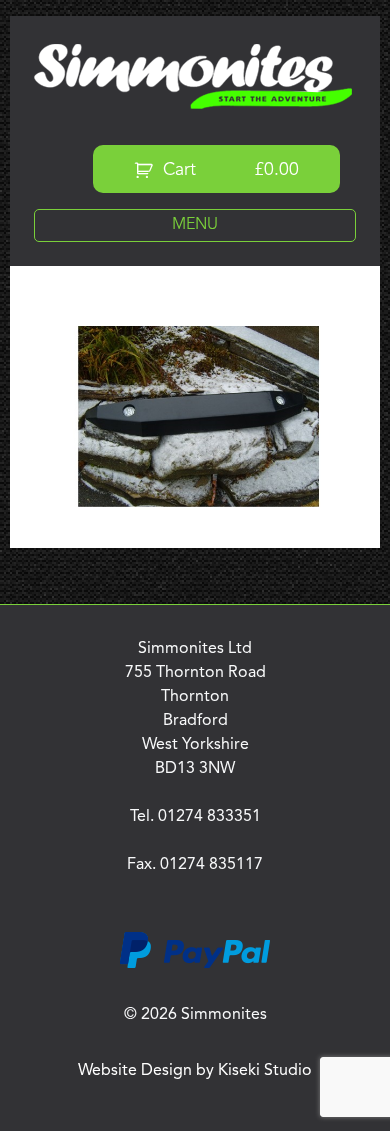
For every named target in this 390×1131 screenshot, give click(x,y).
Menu (195, 225)
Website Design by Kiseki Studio (195, 1071)
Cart (228, 170)
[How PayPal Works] (195, 965)
